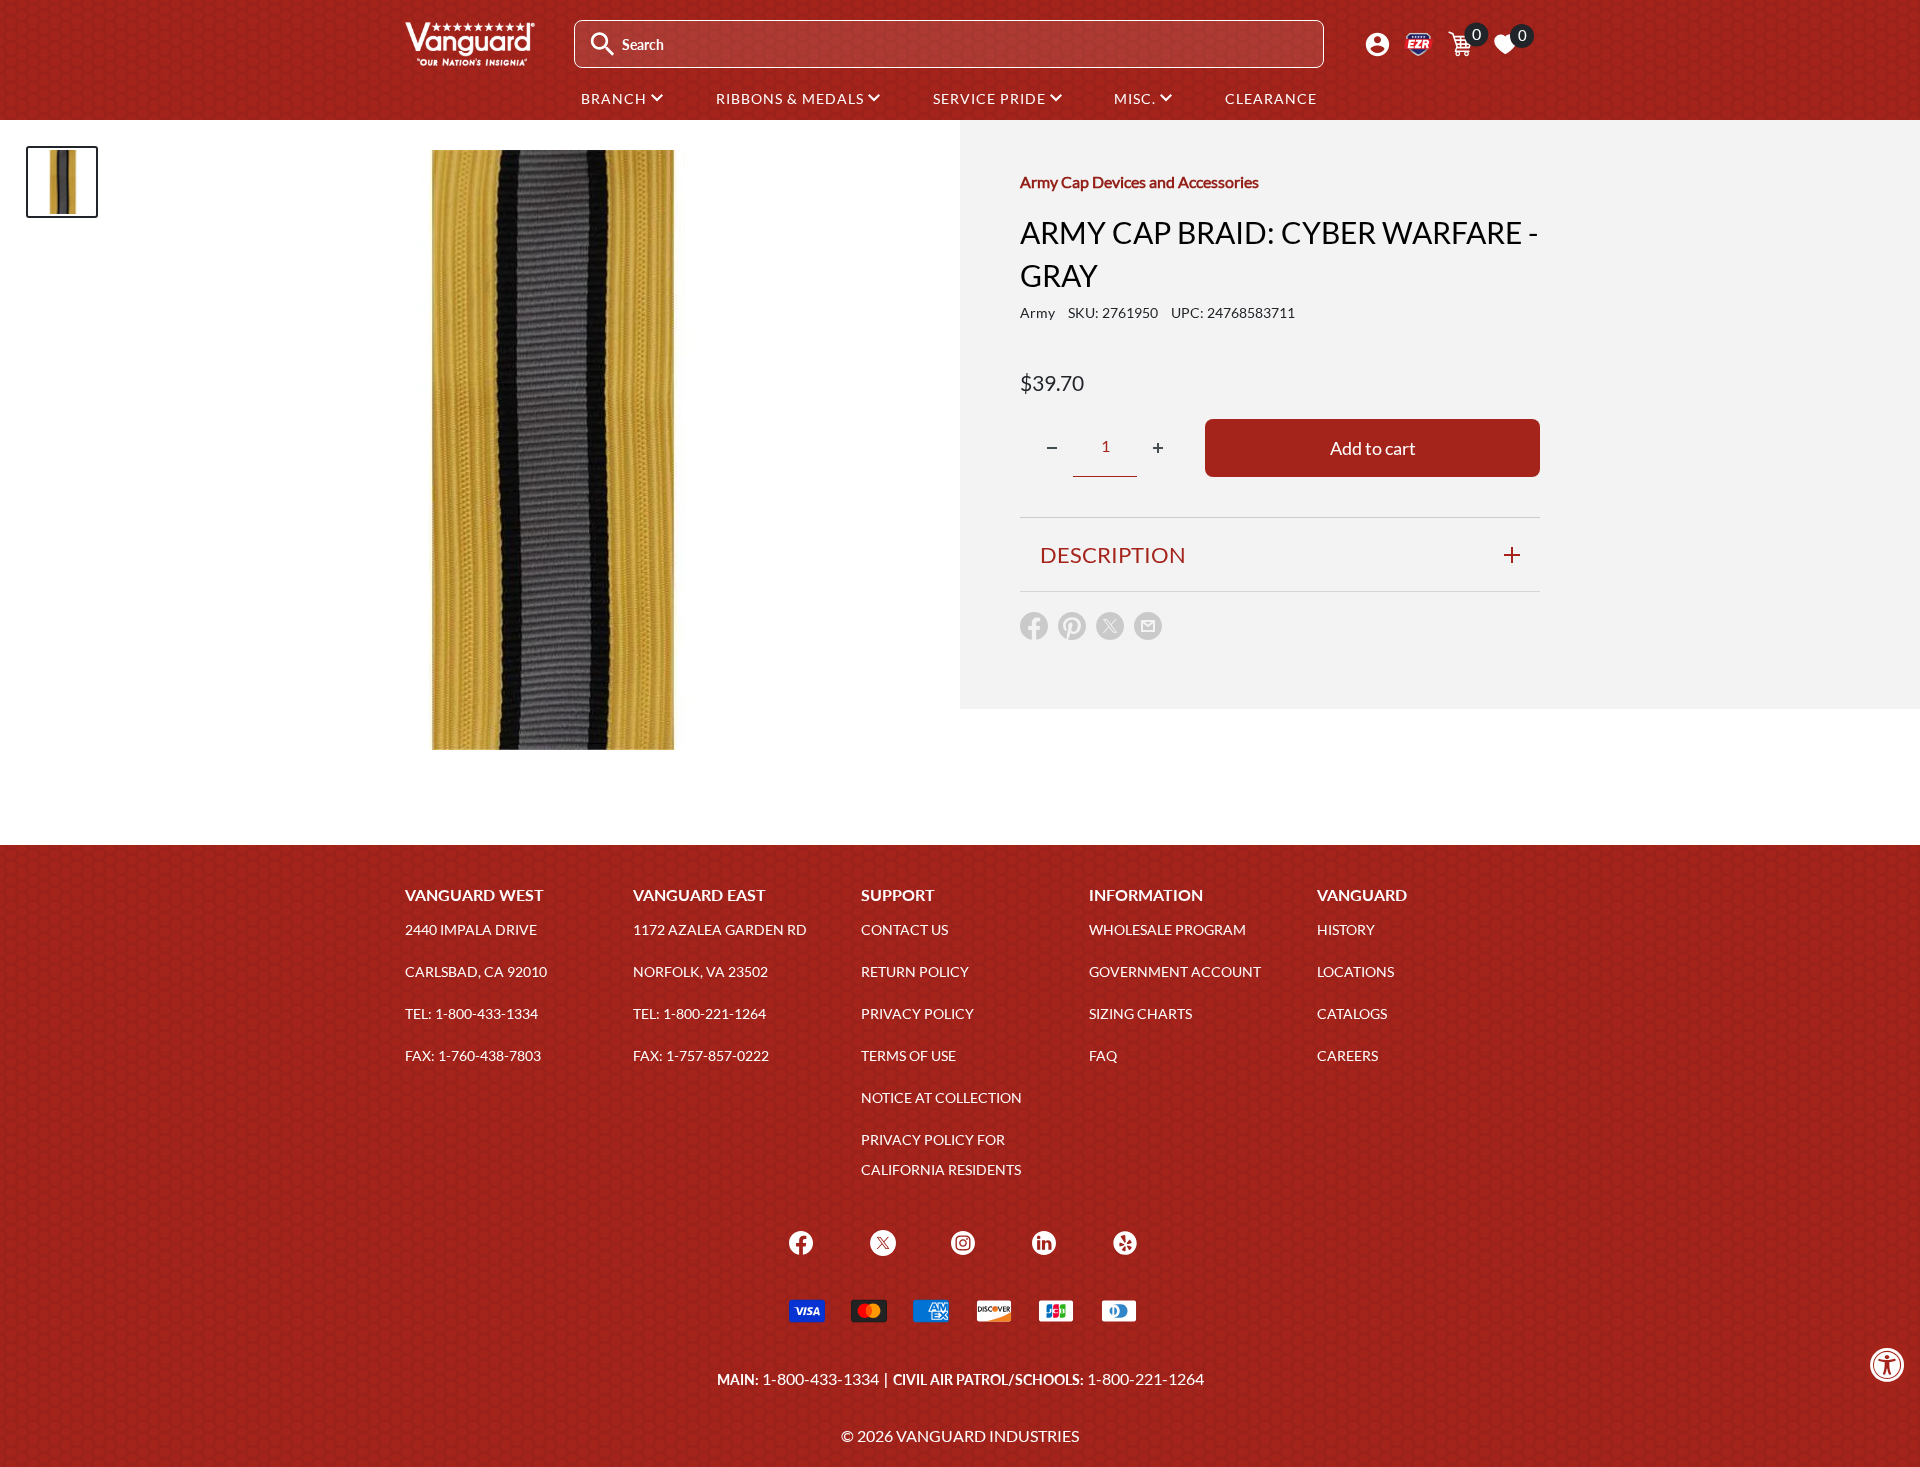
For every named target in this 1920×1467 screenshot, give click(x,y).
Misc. (1137, 98)
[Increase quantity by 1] (1158, 448)
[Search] (602, 44)
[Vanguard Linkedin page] (1041, 1241)
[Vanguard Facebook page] (798, 1241)
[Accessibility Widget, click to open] (1887, 1364)
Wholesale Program (1167, 929)
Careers (1347, 1055)
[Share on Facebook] (1034, 630)
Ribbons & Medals (792, 98)
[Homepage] (469, 59)
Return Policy (915, 971)
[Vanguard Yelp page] (1122, 1241)
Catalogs (1352, 1013)
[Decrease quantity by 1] (1052, 448)
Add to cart (1373, 448)
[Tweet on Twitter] (1110, 630)
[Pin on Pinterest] (1072, 630)
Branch (616, 98)
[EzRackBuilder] (1418, 44)
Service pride (991, 98)
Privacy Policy (917, 1013)
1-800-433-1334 (820, 1378)
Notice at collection (941, 1097)
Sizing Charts (1140, 1013)
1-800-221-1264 (1145, 1378)
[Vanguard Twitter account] (880, 1241)
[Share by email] (1148, 627)
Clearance (1271, 98)
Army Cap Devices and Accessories (1139, 181)
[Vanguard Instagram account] (960, 1241)
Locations (1355, 971)
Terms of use (908, 1055)
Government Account (1175, 971)
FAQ (1103, 1055)
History (1346, 929)
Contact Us (904, 929)
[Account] (1377, 44)
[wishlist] (1505, 44)
